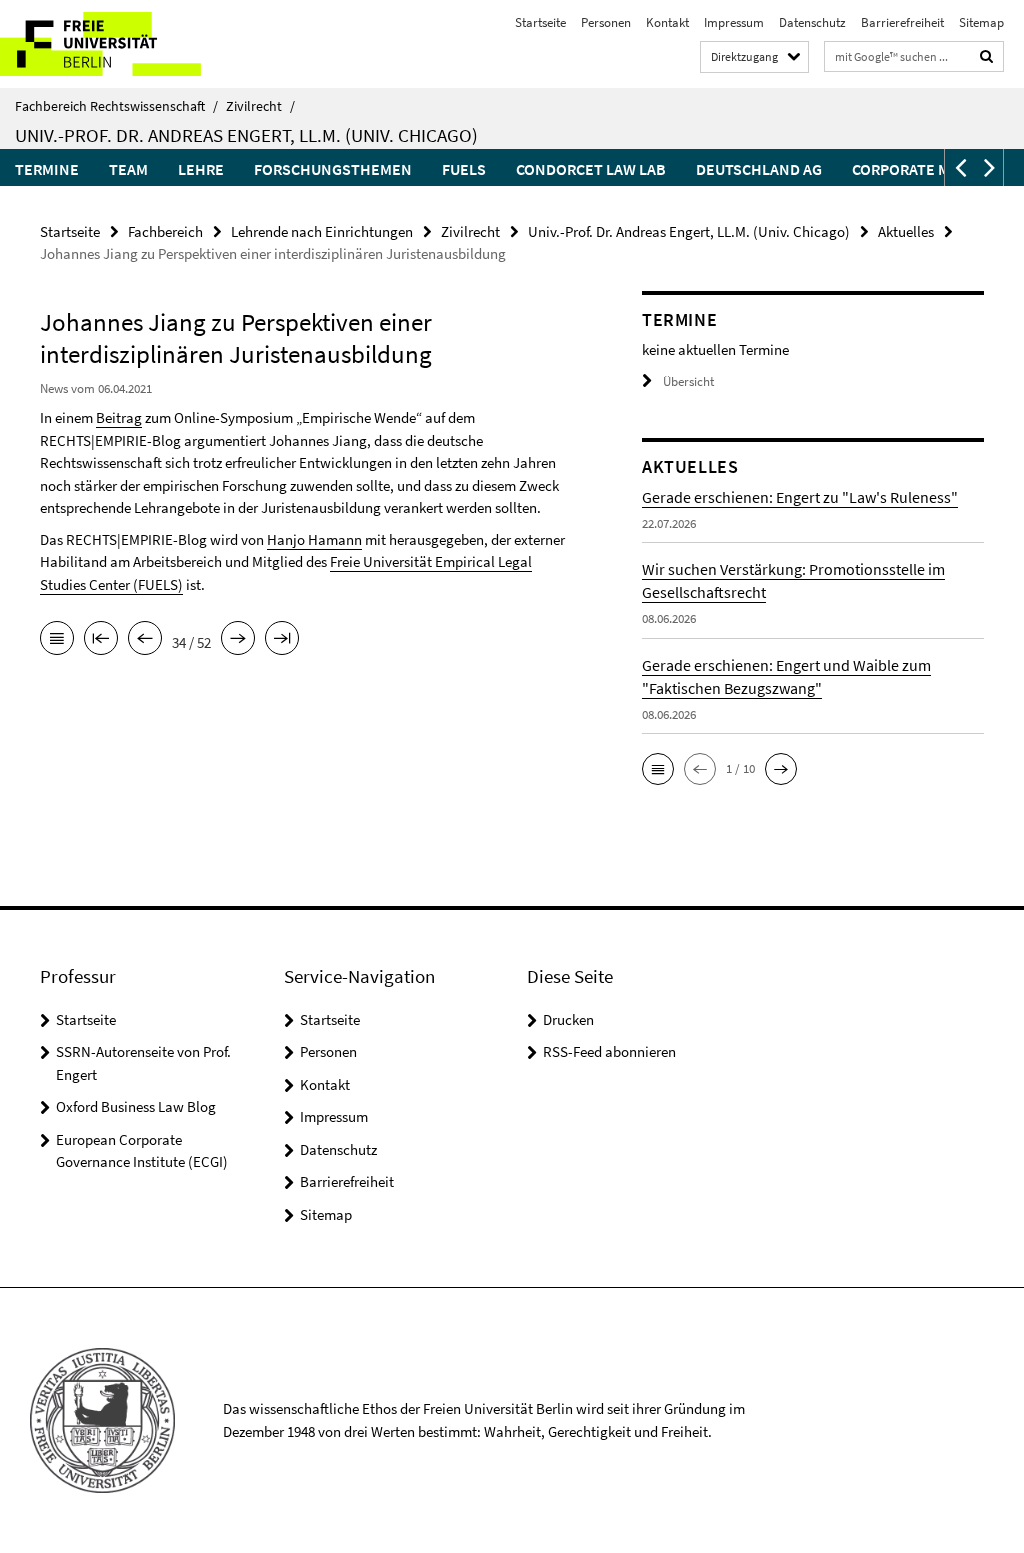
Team (128, 169)
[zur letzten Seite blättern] (282, 640)
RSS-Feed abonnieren (609, 1051)
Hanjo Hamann (314, 539)
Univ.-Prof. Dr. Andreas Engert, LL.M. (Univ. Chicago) (246, 135)
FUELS (464, 169)
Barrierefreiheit (902, 22)
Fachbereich (165, 231)
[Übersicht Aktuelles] (57, 640)
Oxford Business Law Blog (136, 1106)
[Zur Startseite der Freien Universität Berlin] (132, 44)
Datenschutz (812, 22)
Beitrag (119, 417)
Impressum (734, 22)
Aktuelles (906, 231)
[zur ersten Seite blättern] (101, 640)
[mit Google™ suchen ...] (987, 56)
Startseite (540, 22)
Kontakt (667, 22)
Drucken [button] (568, 1019)
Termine (47, 169)
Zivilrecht (260, 106)
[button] (959, 167)
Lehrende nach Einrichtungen (322, 231)
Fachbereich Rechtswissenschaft (116, 106)
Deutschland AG (759, 169)
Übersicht (688, 381)
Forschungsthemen (333, 169)
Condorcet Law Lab (591, 169)
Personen (606, 22)
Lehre (201, 169)
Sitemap (981, 22)
